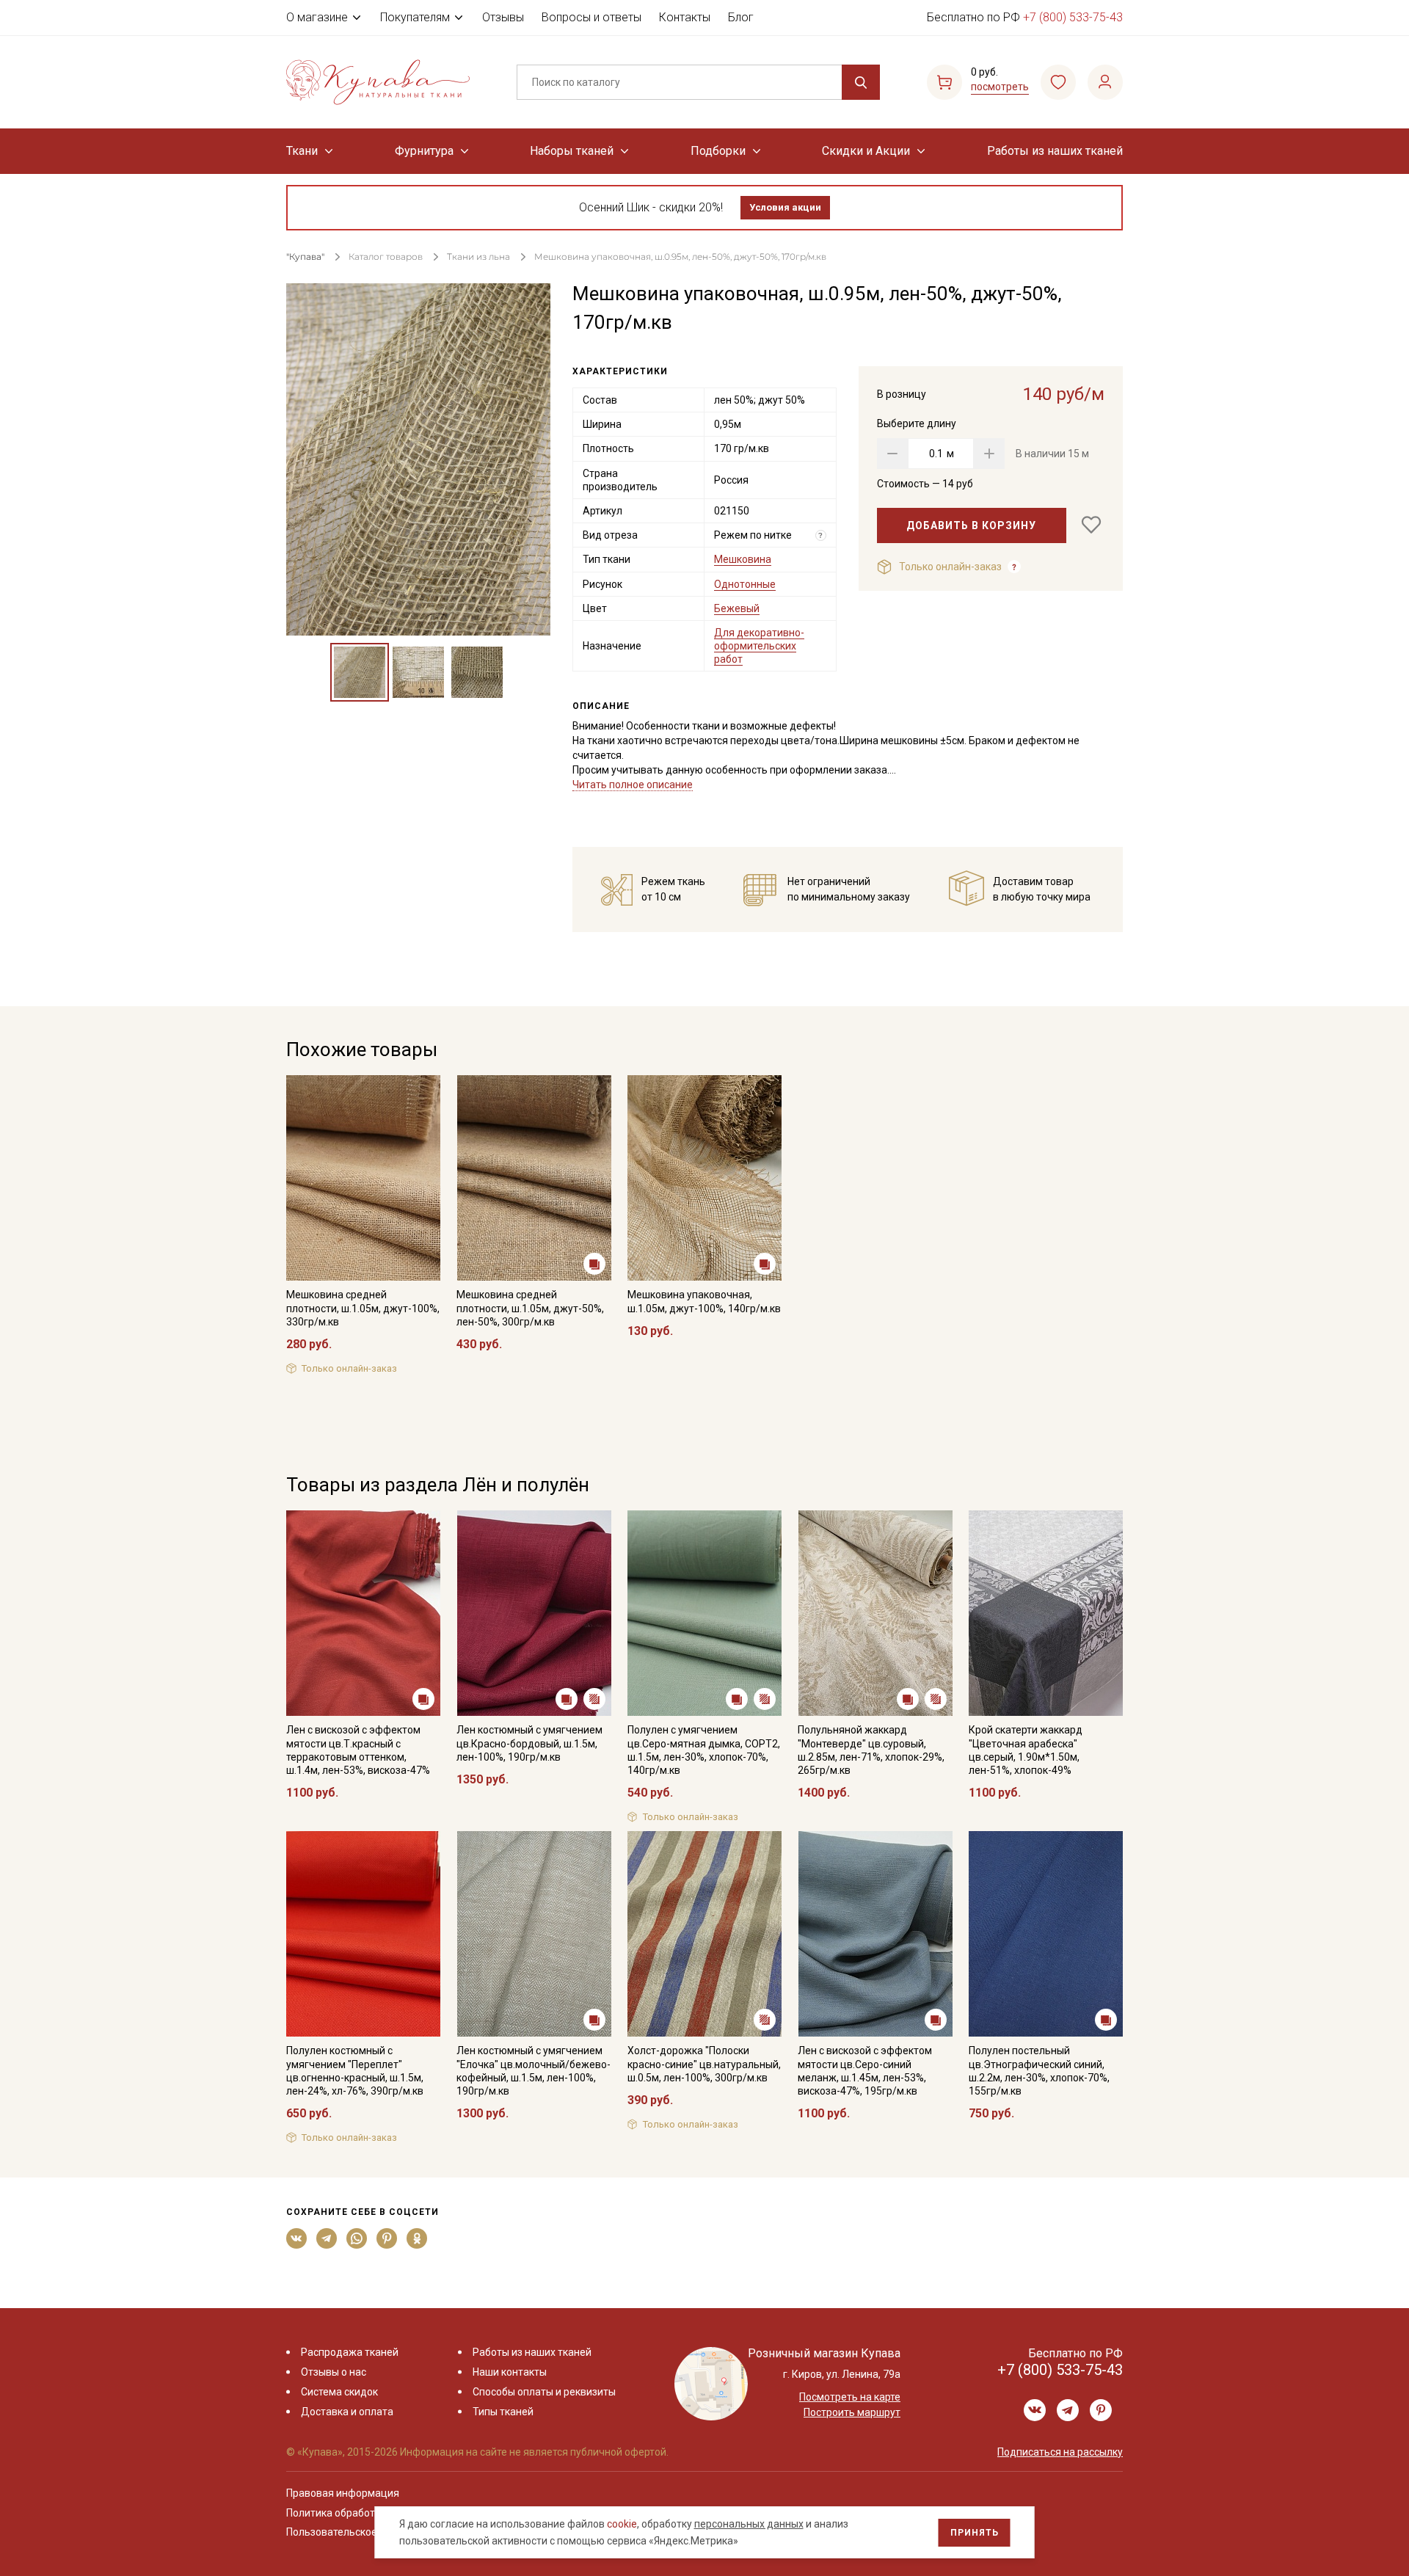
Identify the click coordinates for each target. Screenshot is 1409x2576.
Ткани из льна (480, 256)
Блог (741, 17)
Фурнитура (424, 151)
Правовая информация (343, 2493)
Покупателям (415, 17)
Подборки (718, 151)
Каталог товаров (386, 256)
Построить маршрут (852, 2412)
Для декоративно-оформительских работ (759, 646)
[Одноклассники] (417, 2238)
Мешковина (743, 559)
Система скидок (339, 2392)
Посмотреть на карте (850, 2397)
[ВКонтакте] (297, 2238)
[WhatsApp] (357, 2238)
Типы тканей (503, 2412)
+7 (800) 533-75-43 (1073, 17)
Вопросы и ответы (591, 17)
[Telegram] (327, 2238)
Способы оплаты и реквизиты (544, 2392)
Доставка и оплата (347, 2412)
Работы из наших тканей (1055, 151)
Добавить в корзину (971, 525)
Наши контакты (510, 2372)
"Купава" (305, 256)
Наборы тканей (572, 151)
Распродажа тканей (350, 2352)
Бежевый (737, 608)
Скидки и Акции (866, 151)
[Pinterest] (387, 2238)
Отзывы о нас (334, 2372)
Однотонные (745, 584)
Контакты (685, 17)
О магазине (317, 17)
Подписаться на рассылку (1060, 2452)
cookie (622, 2524)
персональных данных (749, 2524)
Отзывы (503, 17)
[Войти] (1105, 82)
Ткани (302, 151)
